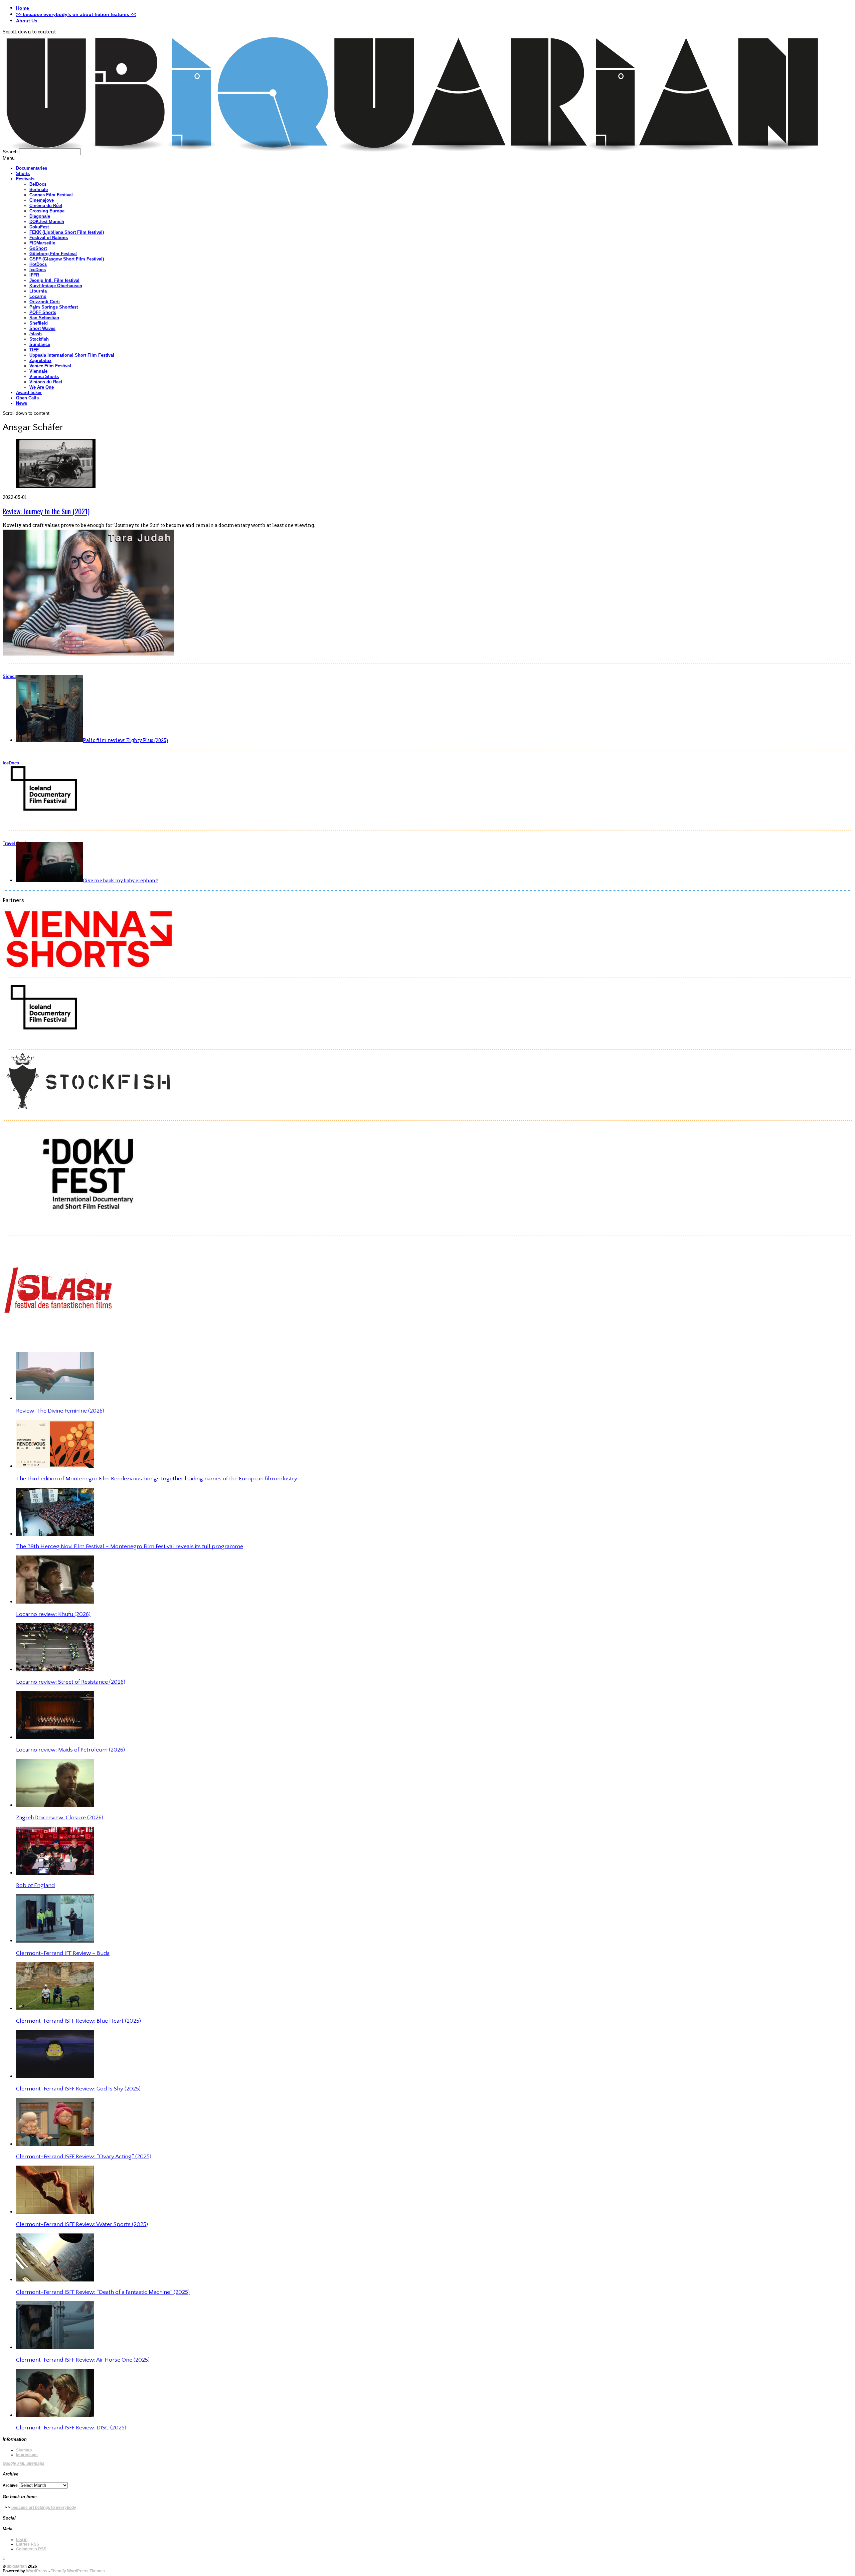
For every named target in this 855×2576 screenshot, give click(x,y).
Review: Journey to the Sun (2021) (46, 511)
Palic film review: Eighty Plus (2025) (125, 740)
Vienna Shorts (44, 377)
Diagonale (40, 216)
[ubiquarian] (412, 151)
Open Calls (27, 398)
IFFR (34, 275)
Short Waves (42, 328)
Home (23, 8)
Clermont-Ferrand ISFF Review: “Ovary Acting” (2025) (84, 2157)
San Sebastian (44, 318)
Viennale (38, 371)
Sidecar (11, 676)
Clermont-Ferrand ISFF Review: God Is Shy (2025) (78, 2089)
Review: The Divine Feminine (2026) (60, 1411)
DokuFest (39, 227)
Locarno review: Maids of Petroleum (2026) (70, 1750)
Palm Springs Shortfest (54, 307)
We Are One (42, 387)
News (22, 403)
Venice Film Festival (50, 366)
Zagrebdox (40, 360)
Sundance (40, 344)
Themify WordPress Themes (78, 2571)
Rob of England (35, 1885)
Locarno (38, 296)
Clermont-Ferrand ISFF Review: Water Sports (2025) (82, 2224)
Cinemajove (42, 200)
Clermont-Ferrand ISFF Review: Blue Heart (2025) (78, 2021)
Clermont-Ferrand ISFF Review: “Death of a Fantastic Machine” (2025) (103, 2292)
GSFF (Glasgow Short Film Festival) (67, 259)
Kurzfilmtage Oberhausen (56, 286)
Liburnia (38, 291)
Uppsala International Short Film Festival (72, 355)
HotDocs (38, 264)
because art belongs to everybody (44, 2508)
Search (10, 152)
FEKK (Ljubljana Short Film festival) (67, 232)
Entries (28, 2544)
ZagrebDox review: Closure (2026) (60, 1818)
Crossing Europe (47, 211)
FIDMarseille (42, 243)
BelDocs (38, 184)
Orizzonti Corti (45, 302)
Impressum (27, 2455)
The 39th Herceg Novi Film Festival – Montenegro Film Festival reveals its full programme (130, 1546)
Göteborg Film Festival (53, 254)
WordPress (37, 2571)
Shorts (23, 173)
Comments (31, 2549)
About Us (27, 21)
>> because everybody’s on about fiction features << (76, 14)
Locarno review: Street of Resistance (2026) (71, 1682)
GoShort (38, 248)
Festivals (25, 179)
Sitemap (24, 2450)
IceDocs (38, 270)
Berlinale (39, 190)
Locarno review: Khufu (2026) (53, 1614)
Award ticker (29, 393)
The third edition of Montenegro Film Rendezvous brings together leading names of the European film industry (157, 1479)
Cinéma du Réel (46, 206)
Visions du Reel (46, 382)
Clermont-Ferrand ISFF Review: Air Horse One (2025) (83, 2360)
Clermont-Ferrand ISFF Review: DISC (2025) (71, 2428)
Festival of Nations (49, 238)
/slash (36, 334)
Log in (22, 2540)
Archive (10, 2486)
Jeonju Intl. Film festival (54, 280)
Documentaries (32, 168)
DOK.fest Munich (47, 222)
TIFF (34, 350)
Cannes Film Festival (51, 195)
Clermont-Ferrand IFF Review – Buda (63, 1953)
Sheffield (39, 323)
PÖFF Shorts (43, 312)
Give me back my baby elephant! (121, 880)
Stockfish (39, 339)
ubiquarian (17, 2566)
